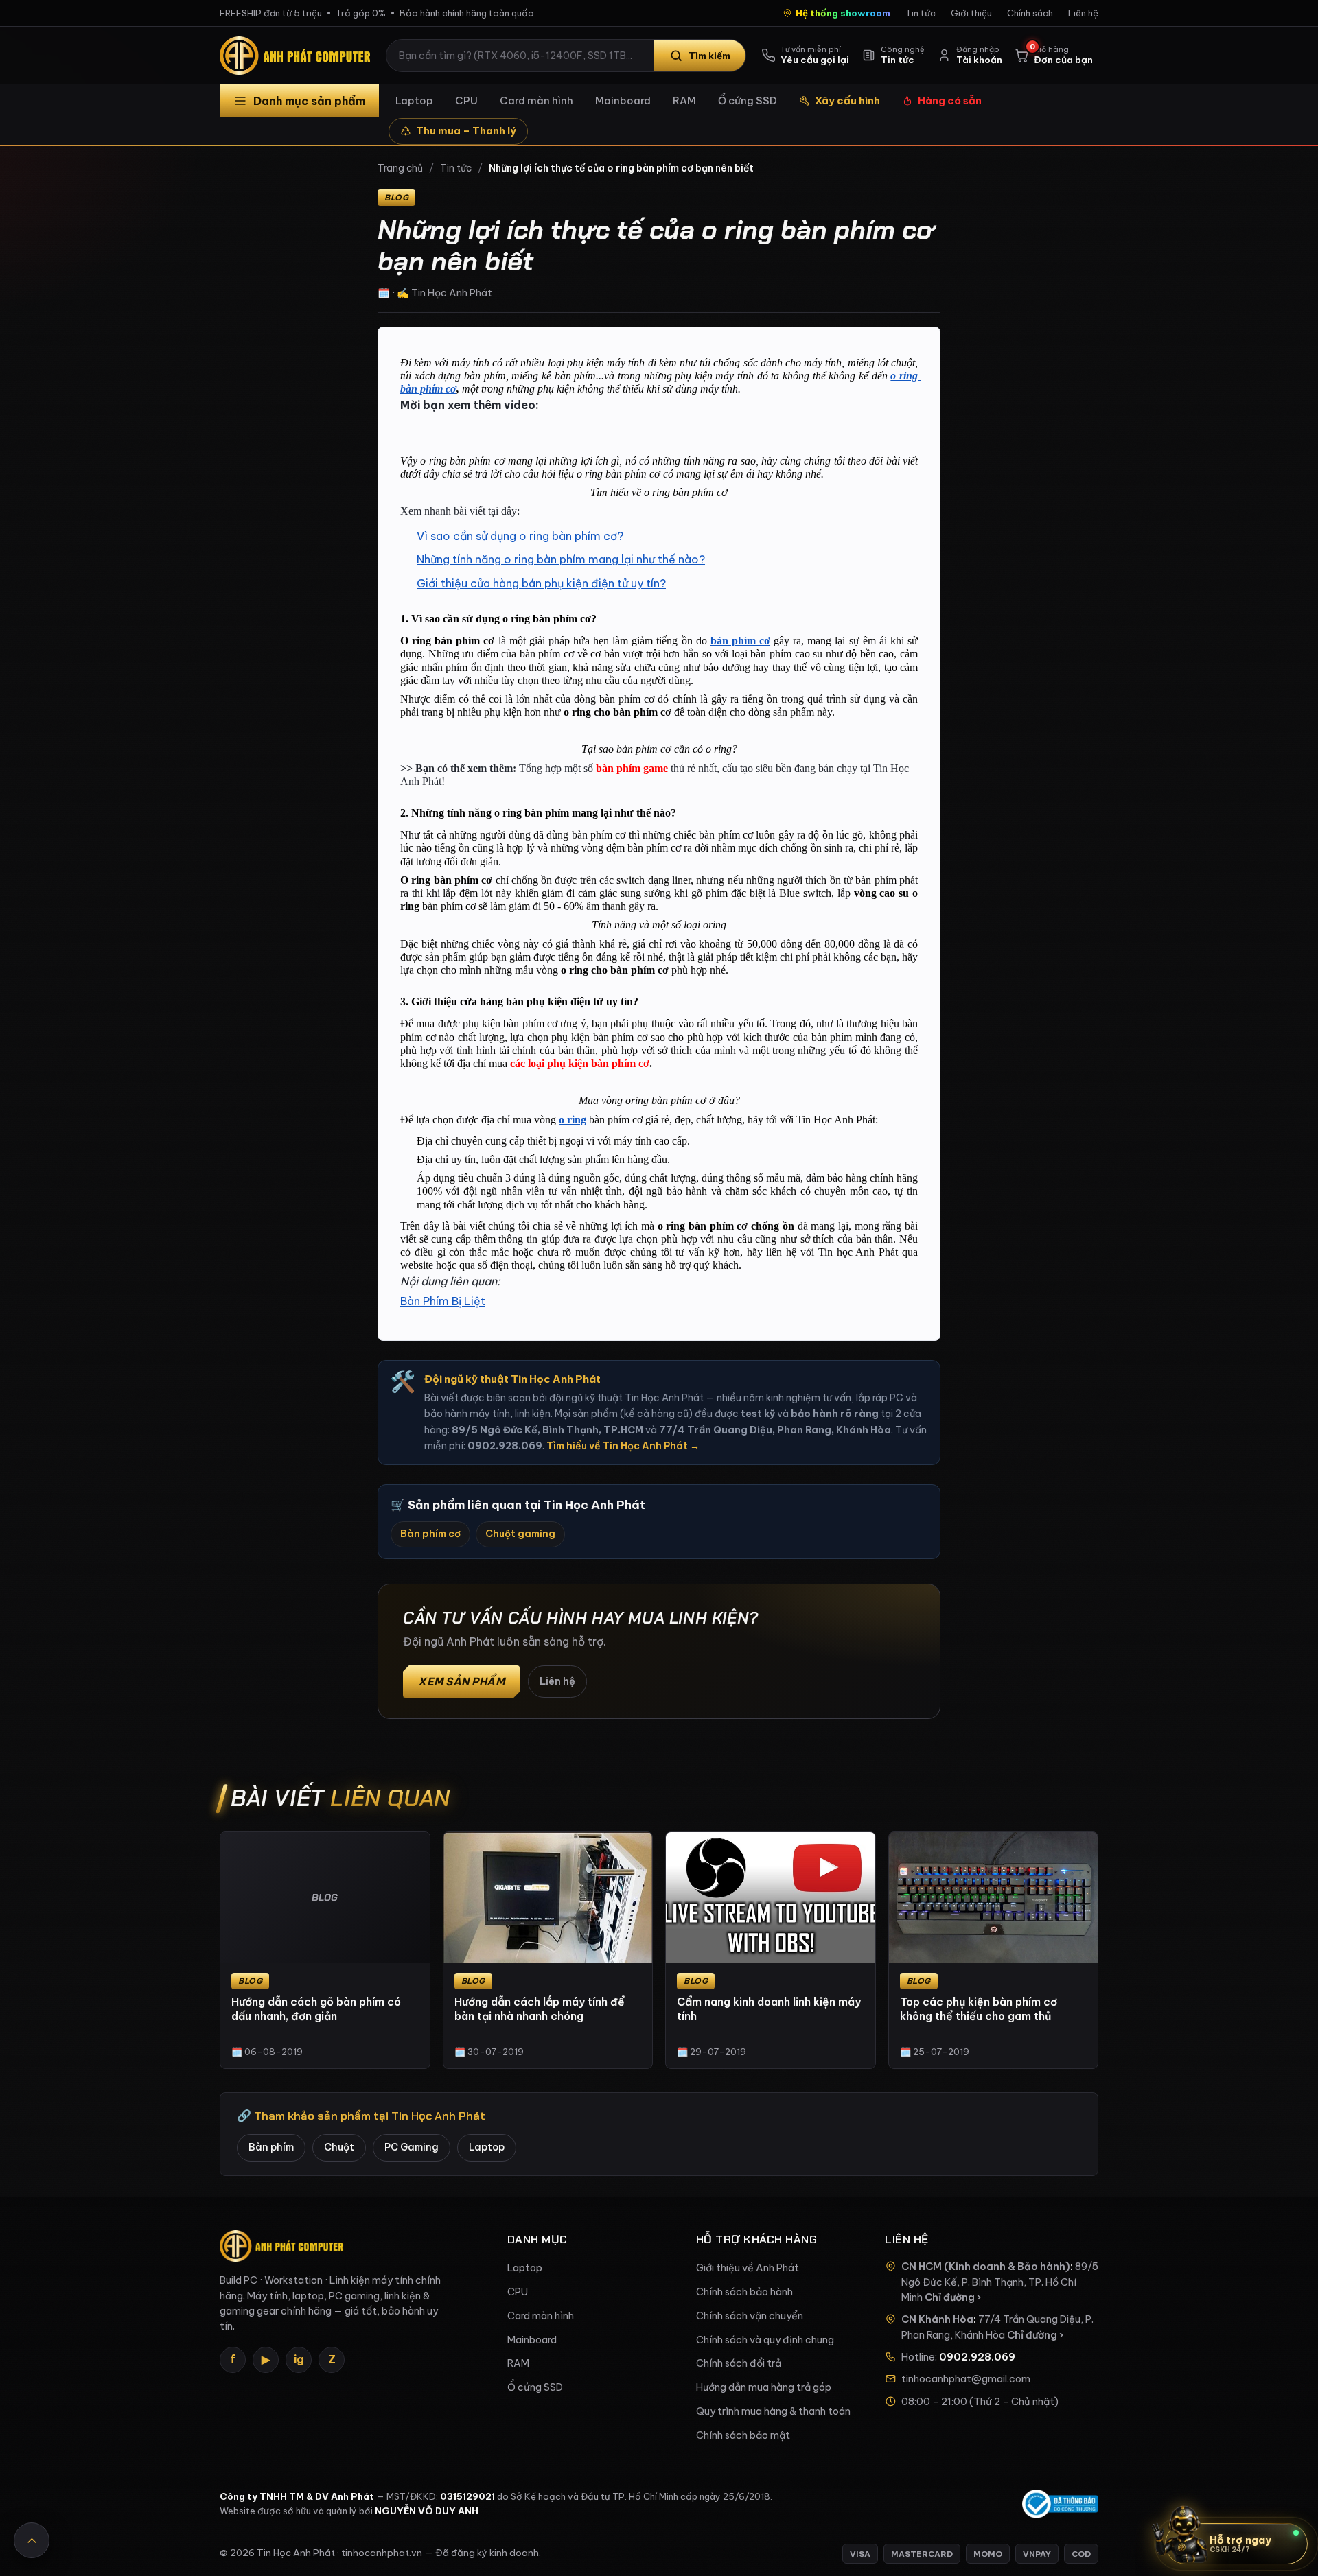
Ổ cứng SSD (748, 101)
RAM (684, 101)
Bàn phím (271, 2147)
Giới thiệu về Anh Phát (748, 2268)
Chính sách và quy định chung (765, 2340)
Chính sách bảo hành (744, 2292)
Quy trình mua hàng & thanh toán (773, 2411)
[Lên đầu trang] (32, 2540)
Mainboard (623, 101)
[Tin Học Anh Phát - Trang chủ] (298, 56)
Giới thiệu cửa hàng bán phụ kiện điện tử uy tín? (541, 583)
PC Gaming (412, 2147)
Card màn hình (536, 101)
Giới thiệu (971, 13)
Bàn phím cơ (430, 1534)
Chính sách (1030, 13)
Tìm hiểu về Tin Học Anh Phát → (623, 1446)
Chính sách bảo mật (743, 2435)
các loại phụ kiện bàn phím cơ (580, 1063)
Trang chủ (400, 168)
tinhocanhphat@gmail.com (966, 2379)
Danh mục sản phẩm (309, 101)
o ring (573, 1120)
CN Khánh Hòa (937, 2319)
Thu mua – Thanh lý (466, 131)
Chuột (339, 2147)
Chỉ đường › (953, 2297)
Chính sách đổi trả (739, 2363)
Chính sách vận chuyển (750, 2316)
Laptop (414, 101)
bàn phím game (632, 768)
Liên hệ (1083, 13)
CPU (466, 101)
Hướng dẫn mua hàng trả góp (764, 2387)
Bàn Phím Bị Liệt (443, 1301)
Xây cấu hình (847, 101)
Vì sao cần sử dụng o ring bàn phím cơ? (520, 536)
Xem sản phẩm (461, 1682)
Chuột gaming (520, 1534)
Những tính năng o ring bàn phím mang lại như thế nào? (561, 559)
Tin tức (921, 13)
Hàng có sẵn (950, 101)
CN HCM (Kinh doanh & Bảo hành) (986, 2267)
